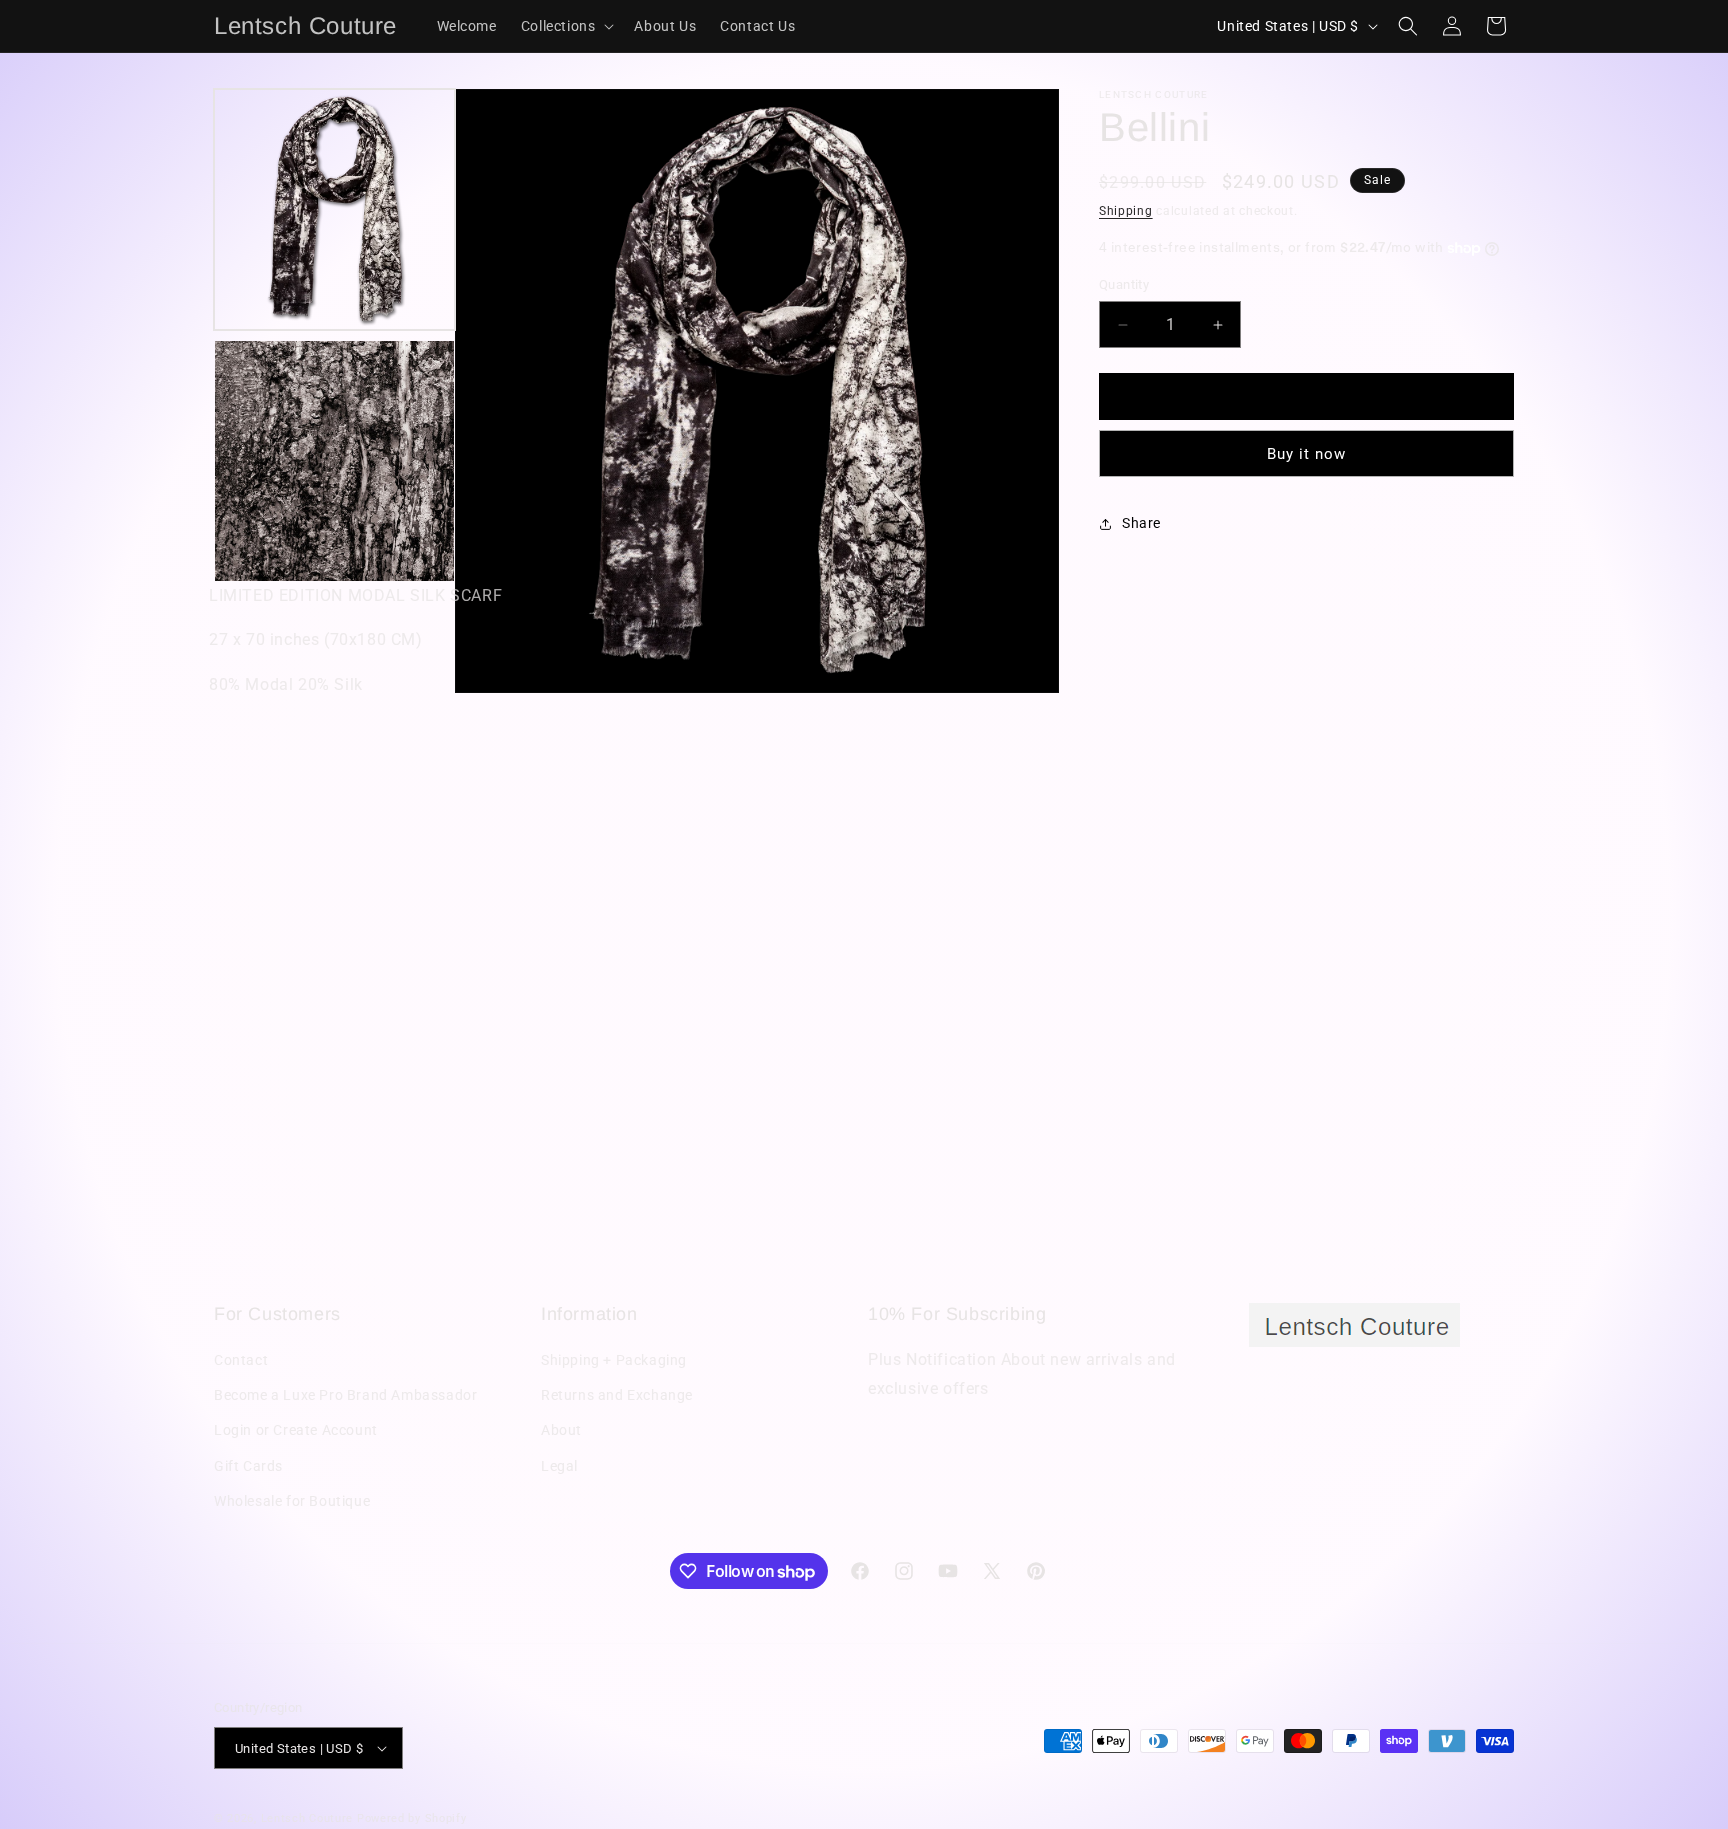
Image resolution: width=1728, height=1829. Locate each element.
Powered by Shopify (412, 1818)
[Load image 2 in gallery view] (334, 460)
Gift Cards (248, 1466)
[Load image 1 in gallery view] (334, 209)
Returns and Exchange (617, 1395)
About (561, 1430)
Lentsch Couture (307, 1818)
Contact (241, 1360)
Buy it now (1306, 454)
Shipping (1126, 211)
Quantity (1124, 285)
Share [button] (1141, 523)
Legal (559, 1466)
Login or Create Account (296, 1430)
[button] (566, 26)
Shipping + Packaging (614, 1360)
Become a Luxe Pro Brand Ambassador (345, 1395)
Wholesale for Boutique (292, 1501)
